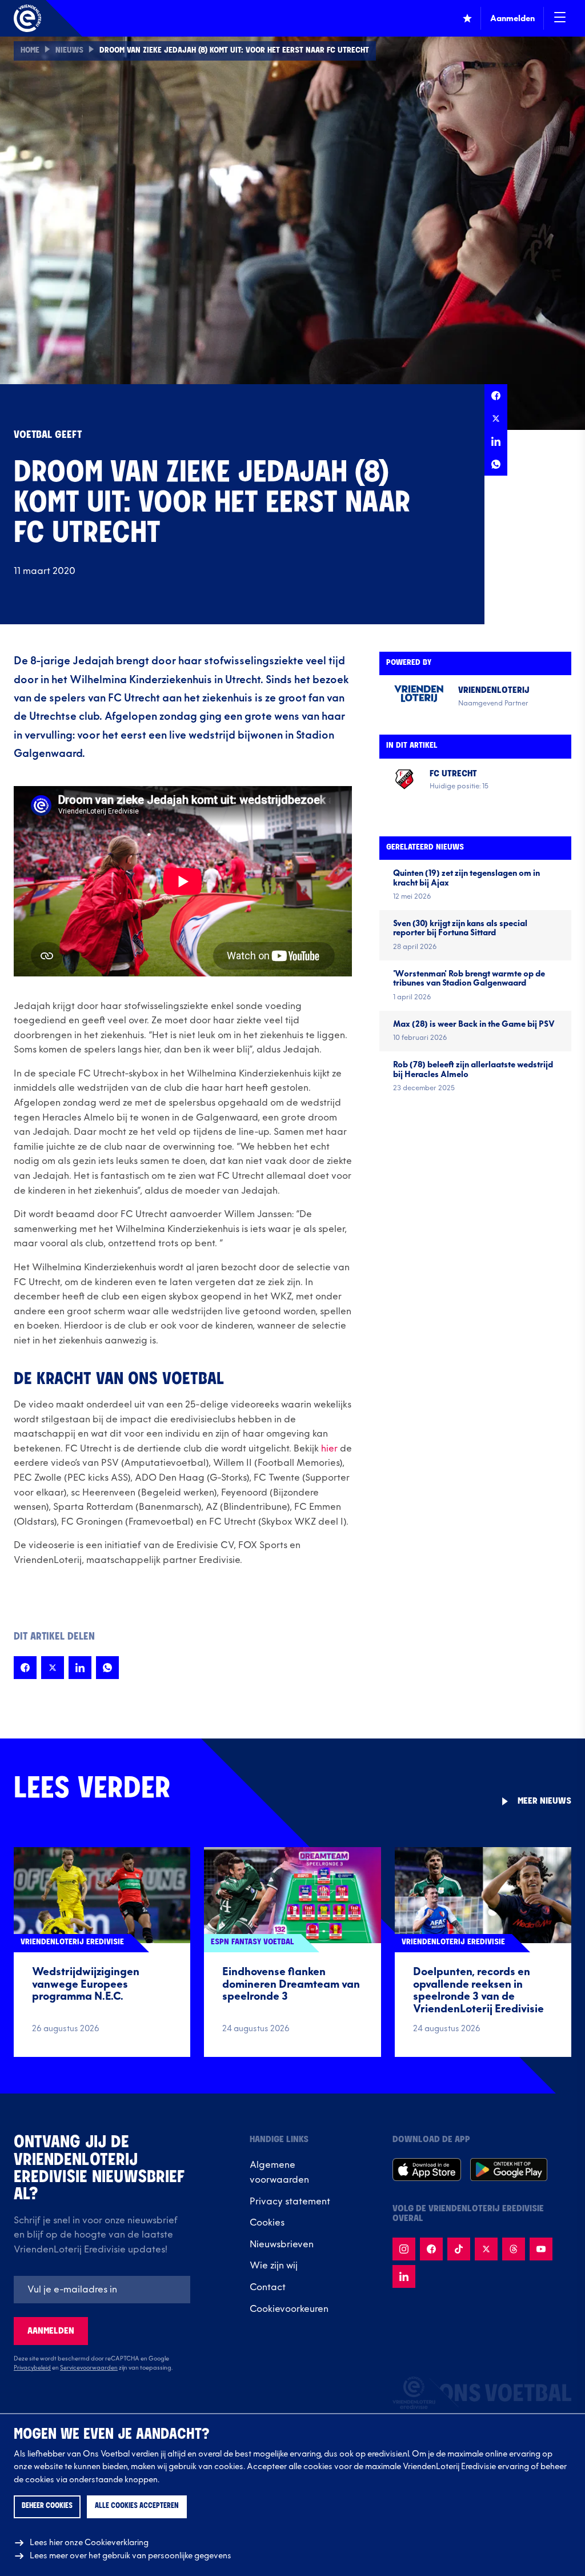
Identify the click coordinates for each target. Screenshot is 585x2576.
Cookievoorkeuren (289, 2309)
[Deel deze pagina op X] (496, 418)
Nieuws (69, 51)
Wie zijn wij (274, 2266)
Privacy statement (290, 2202)
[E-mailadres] (102, 2290)
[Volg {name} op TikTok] (459, 2249)
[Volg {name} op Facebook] (431, 2249)
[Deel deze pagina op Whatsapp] (496, 464)
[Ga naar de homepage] (27, 18)
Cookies (267, 2223)
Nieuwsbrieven (282, 2244)
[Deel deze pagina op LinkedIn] (496, 441)
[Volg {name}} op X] (486, 2249)
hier (329, 1449)
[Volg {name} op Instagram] (404, 2249)
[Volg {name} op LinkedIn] (404, 2276)
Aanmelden (51, 2331)
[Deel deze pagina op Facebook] (496, 396)
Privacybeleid (32, 2368)
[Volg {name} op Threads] (514, 2249)
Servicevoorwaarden (89, 2368)
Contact (268, 2287)
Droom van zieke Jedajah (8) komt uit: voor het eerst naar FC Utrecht (234, 51)
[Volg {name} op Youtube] (541, 2249)
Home (30, 51)
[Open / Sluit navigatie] (560, 18)
